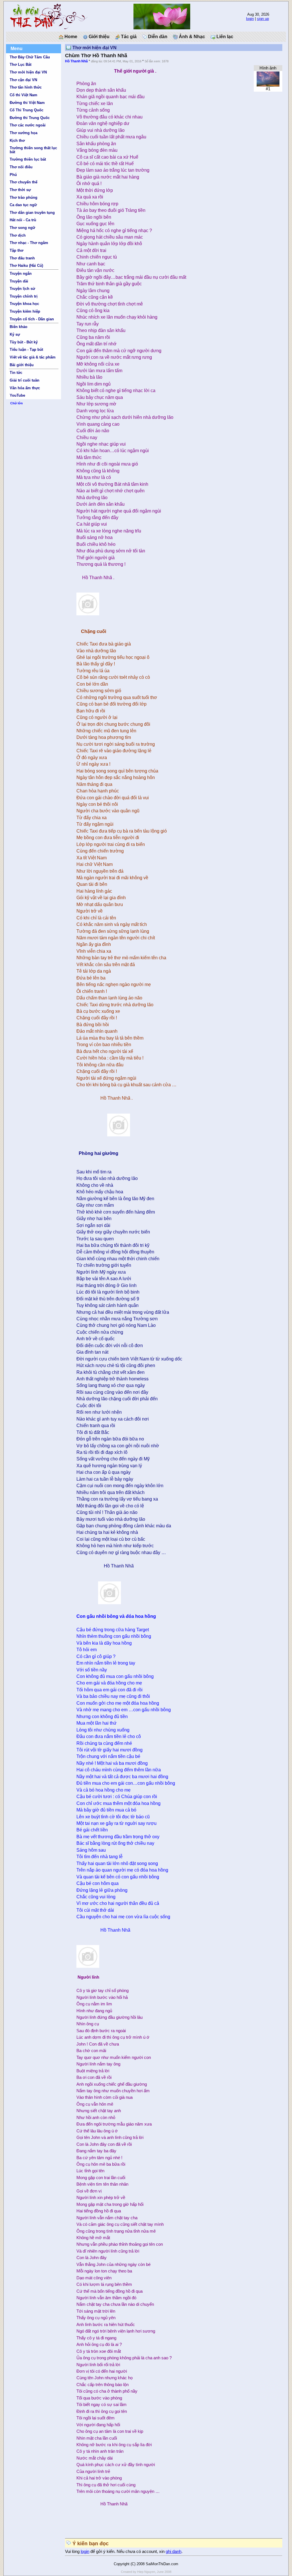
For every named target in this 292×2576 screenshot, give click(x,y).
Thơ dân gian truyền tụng (32, 213)
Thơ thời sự (20, 190)
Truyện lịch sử (22, 289)
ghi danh (174, 2552)
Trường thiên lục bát (28, 159)
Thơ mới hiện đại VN (28, 72)
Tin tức (16, 373)
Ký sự (15, 334)
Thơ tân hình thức (26, 87)
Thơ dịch (18, 235)
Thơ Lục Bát (21, 64)
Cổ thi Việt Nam (24, 95)
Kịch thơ (17, 141)
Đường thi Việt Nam (27, 103)
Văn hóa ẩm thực (25, 388)
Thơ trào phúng (24, 197)
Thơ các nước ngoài (28, 125)
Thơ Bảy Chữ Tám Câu (30, 57)
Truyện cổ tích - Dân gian (32, 319)
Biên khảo (19, 327)
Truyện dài (19, 281)
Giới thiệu (99, 37)
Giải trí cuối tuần (25, 380)
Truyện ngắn (21, 273)
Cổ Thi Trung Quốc (27, 110)
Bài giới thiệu (22, 365)
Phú (13, 175)
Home (70, 37)
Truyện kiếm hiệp (25, 311)
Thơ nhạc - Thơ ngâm (29, 243)
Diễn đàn (157, 37)
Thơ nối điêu (21, 167)
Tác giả (128, 37)
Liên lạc (224, 37)
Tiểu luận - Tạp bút (26, 350)
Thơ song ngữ (22, 228)
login (250, 19)
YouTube (17, 395)
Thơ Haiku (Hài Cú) (26, 266)
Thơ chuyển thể (24, 182)
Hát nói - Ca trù (23, 220)
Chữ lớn (17, 403)
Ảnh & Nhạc (191, 37)
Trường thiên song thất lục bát (33, 150)
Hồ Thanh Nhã (76, 61)
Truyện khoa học (24, 304)
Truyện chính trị (24, 296)
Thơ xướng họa (24, 133)
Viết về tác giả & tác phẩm (33, 357)
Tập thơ (17, 250)
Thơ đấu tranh (22, 258)
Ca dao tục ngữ (23, 205)
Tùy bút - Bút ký (24, 342)
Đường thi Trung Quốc (30, 118)
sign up (263, 19)
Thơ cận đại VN (23, 80)
